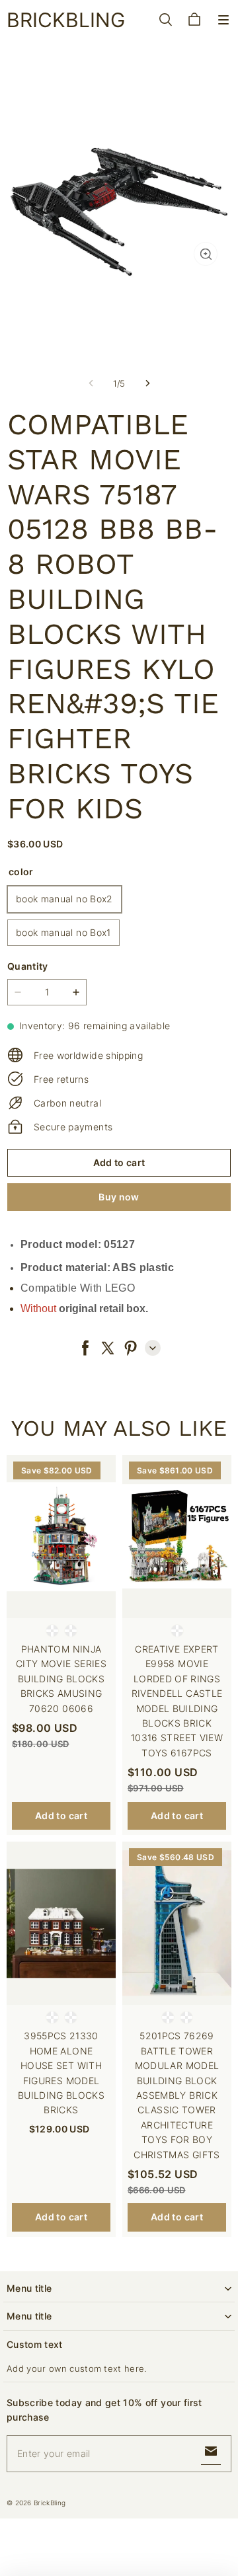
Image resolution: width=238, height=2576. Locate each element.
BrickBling (50, 2503)
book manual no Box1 (63, 932)
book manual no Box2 (64, 899)
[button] (223, 20)
